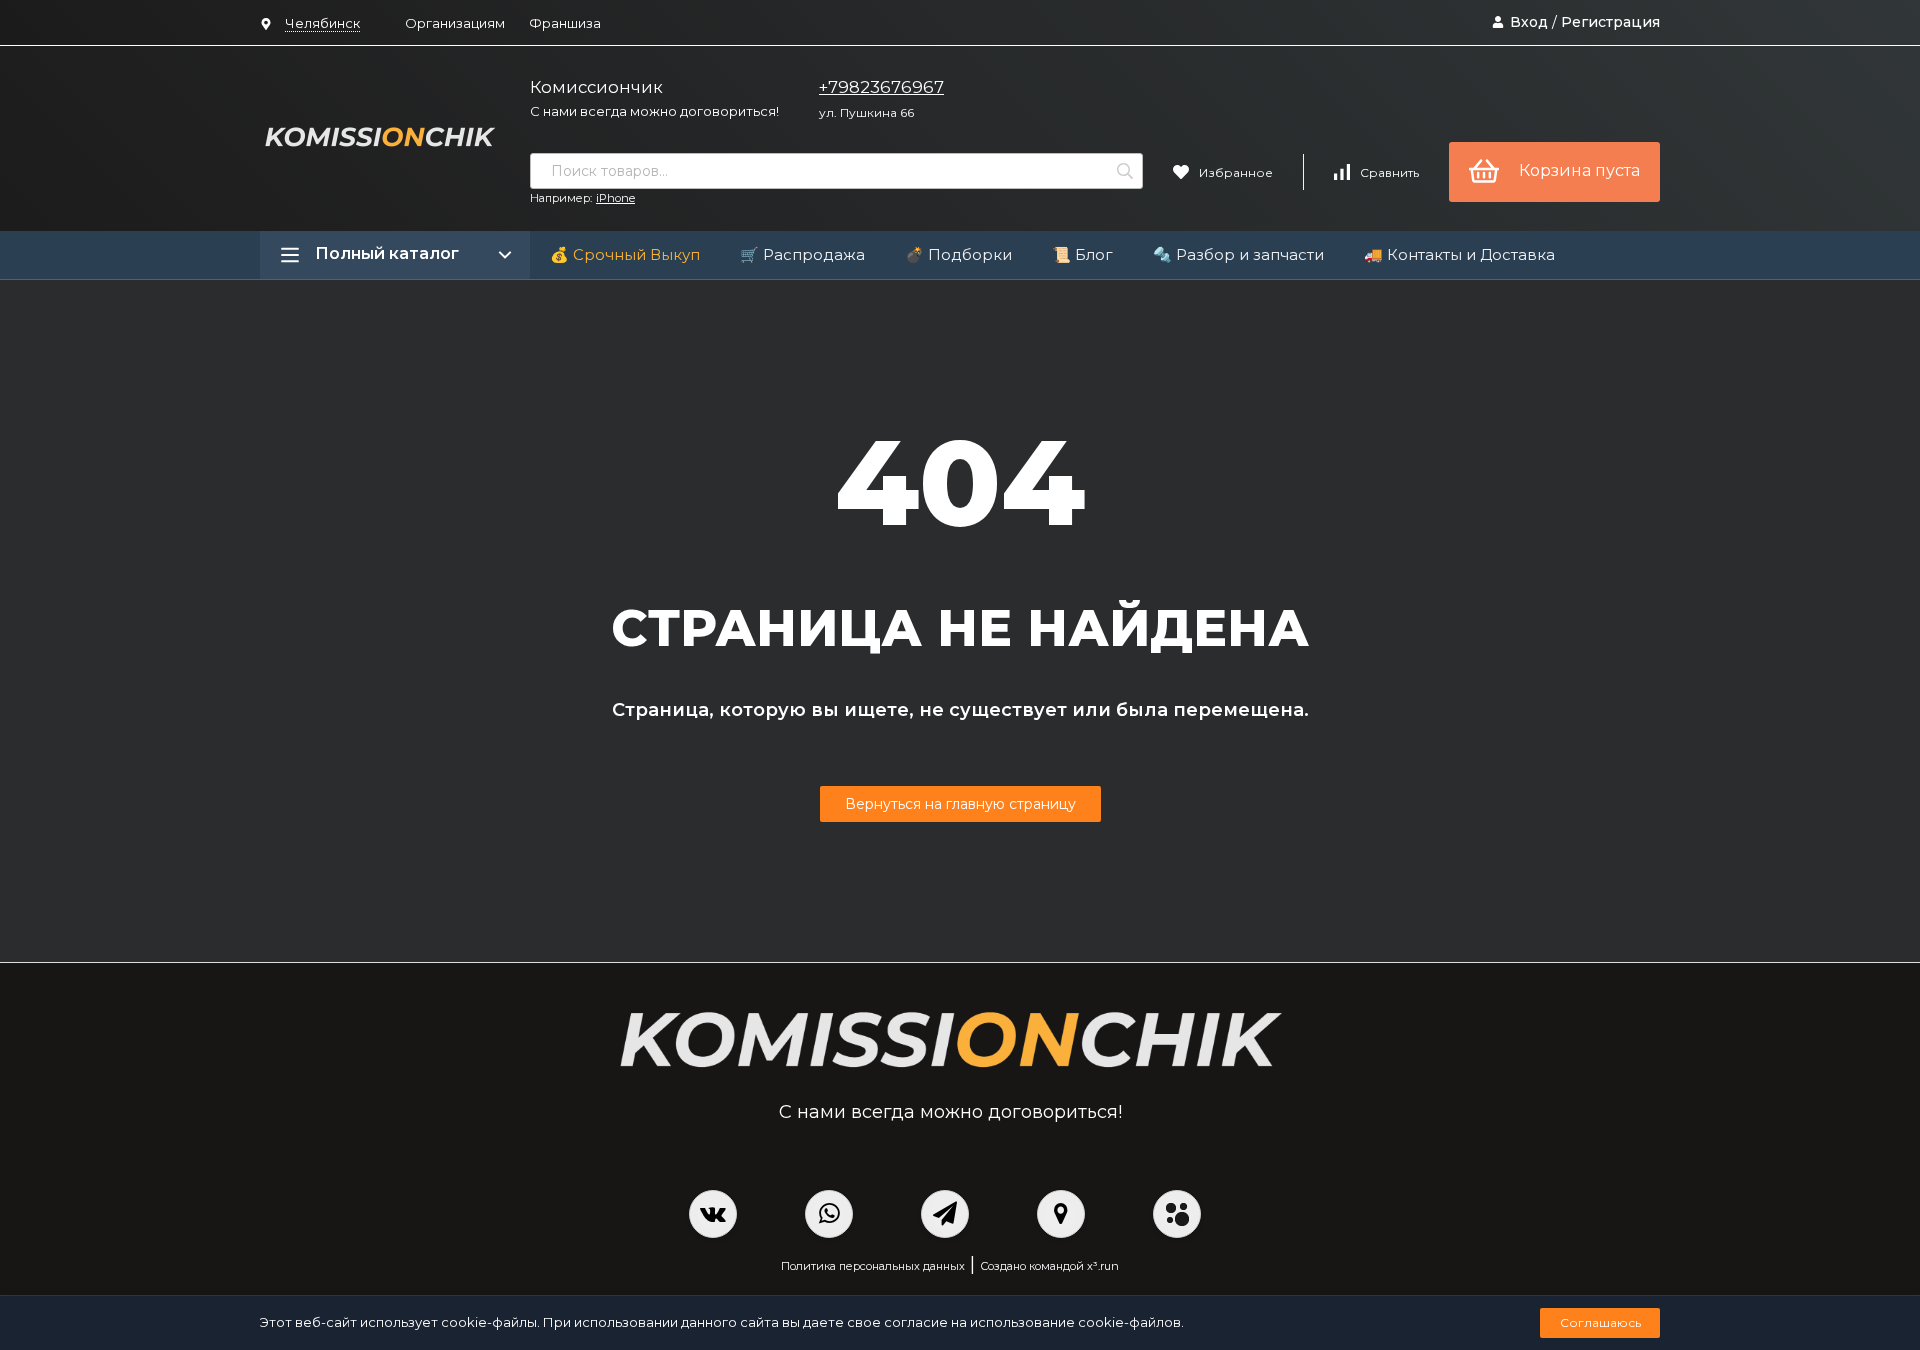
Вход (1529, 22)
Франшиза (565, 23)
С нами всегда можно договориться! (654, 111)
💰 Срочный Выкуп (625, 254)
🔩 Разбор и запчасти (1238, 254)
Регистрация (1610, 22)
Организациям (455, 23)
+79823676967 (881, 87)
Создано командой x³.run (1049, 1266)
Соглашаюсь (1600, 1322)
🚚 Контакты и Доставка (1459, 254)
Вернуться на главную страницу (960, 804)
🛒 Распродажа (802, 254)
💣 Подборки (958, 254)
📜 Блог (1082, 254)
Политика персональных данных (873, 1266)
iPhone (615, 198)
